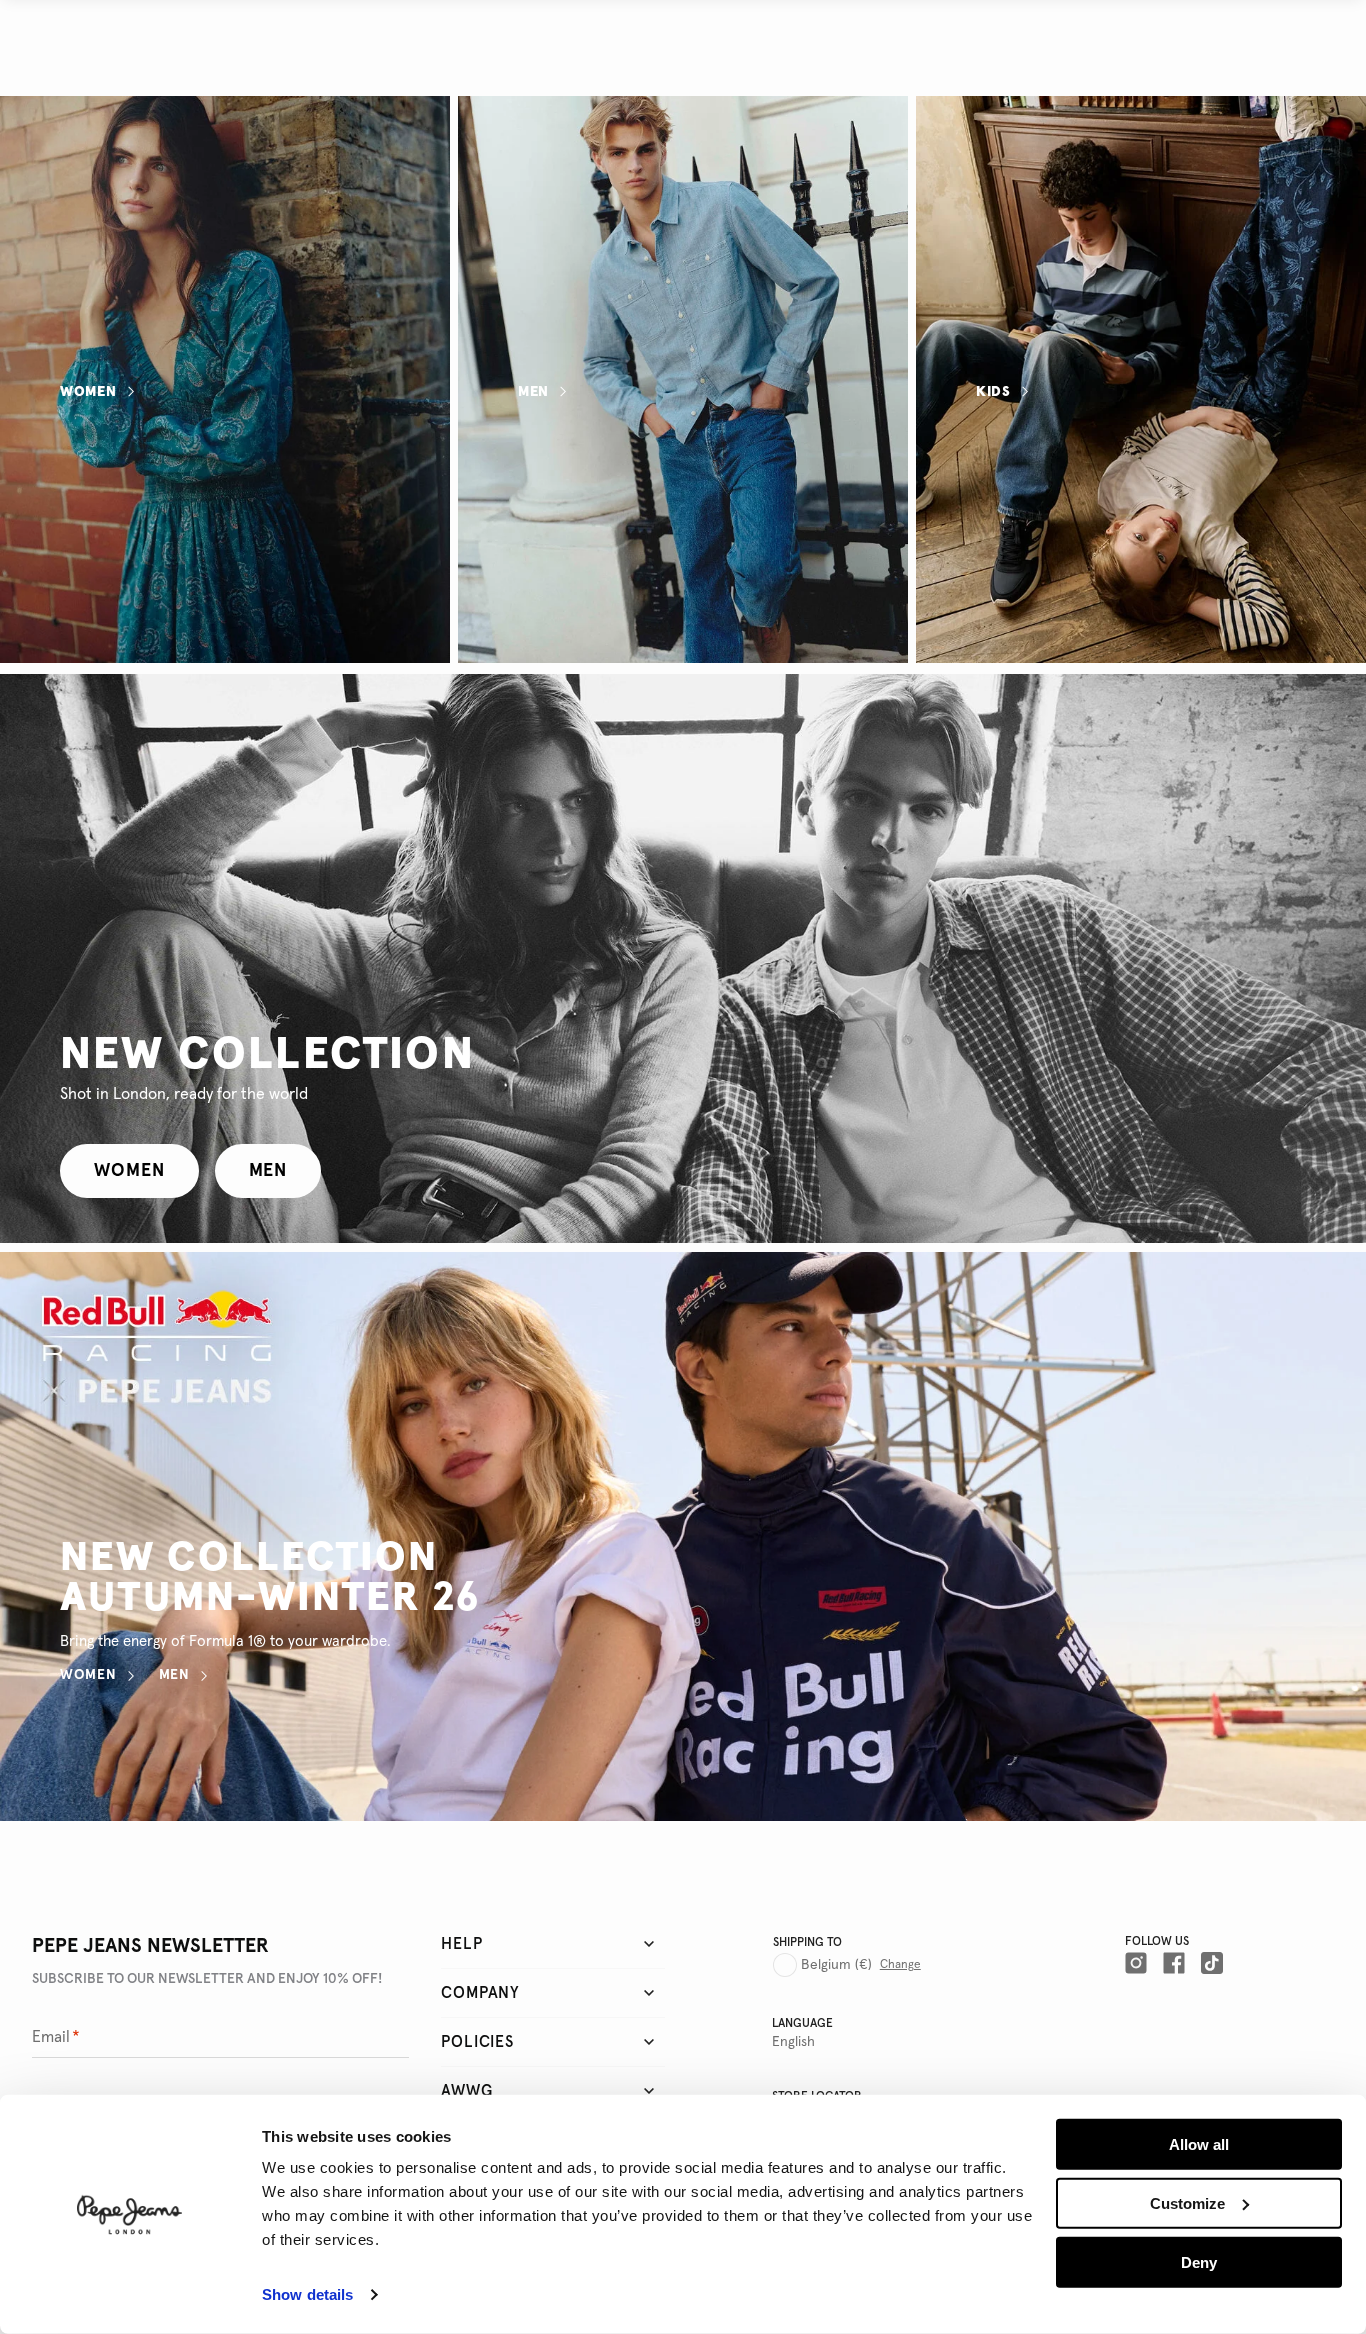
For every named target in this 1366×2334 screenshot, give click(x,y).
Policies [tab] (477, 2042)
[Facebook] (1174, 1963)
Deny (1199, 2261)
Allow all (1199, 2144)
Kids (993, 391)
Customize (1187, 2203)
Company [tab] (480, 1993)
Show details (307, 2294)
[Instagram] (1136, 1963)
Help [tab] (461, 1944)
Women (88, 391)
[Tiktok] (1212, 1963)
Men (533, 391)
